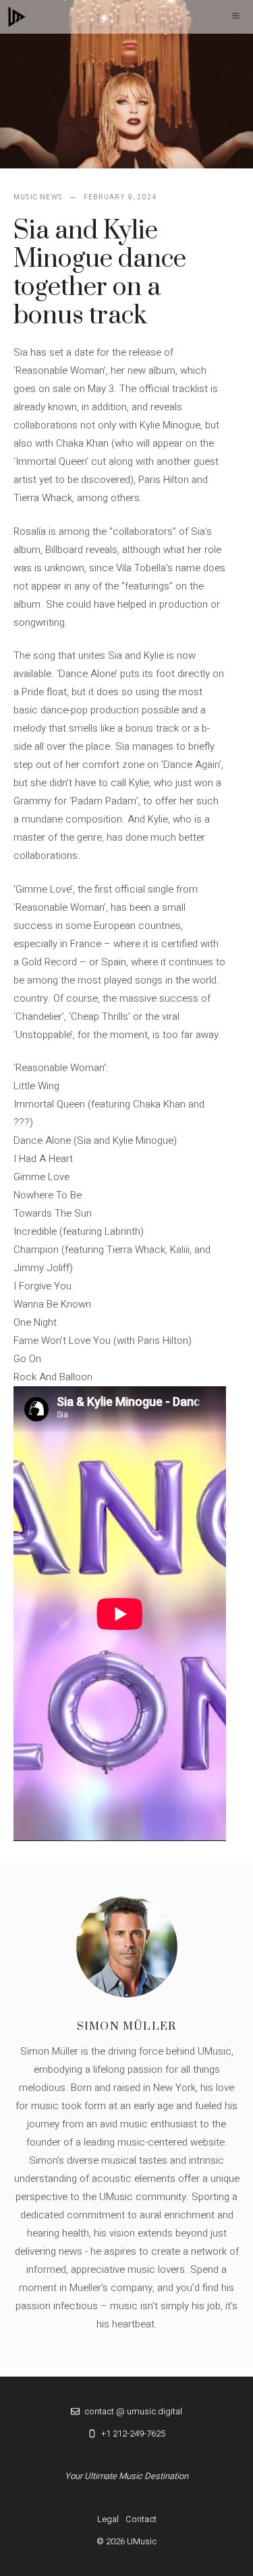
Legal (108, 2519)
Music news (38, 197)
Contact (141, 2519)
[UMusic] (17, 17)
